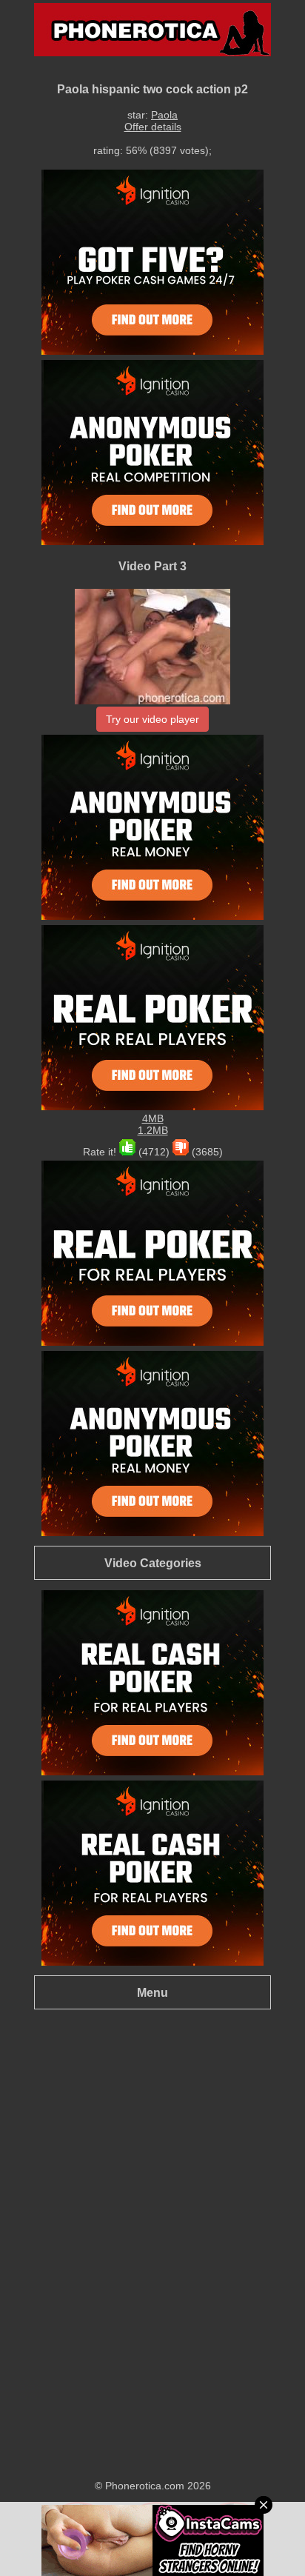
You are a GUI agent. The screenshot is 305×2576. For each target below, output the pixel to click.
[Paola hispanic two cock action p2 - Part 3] (152, 701)
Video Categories (153, 1563)
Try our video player (152, 719)
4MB (153, 1118)
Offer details (153, 127)
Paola (164, 115)
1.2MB (153, 1130)
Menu (152, 1992)
